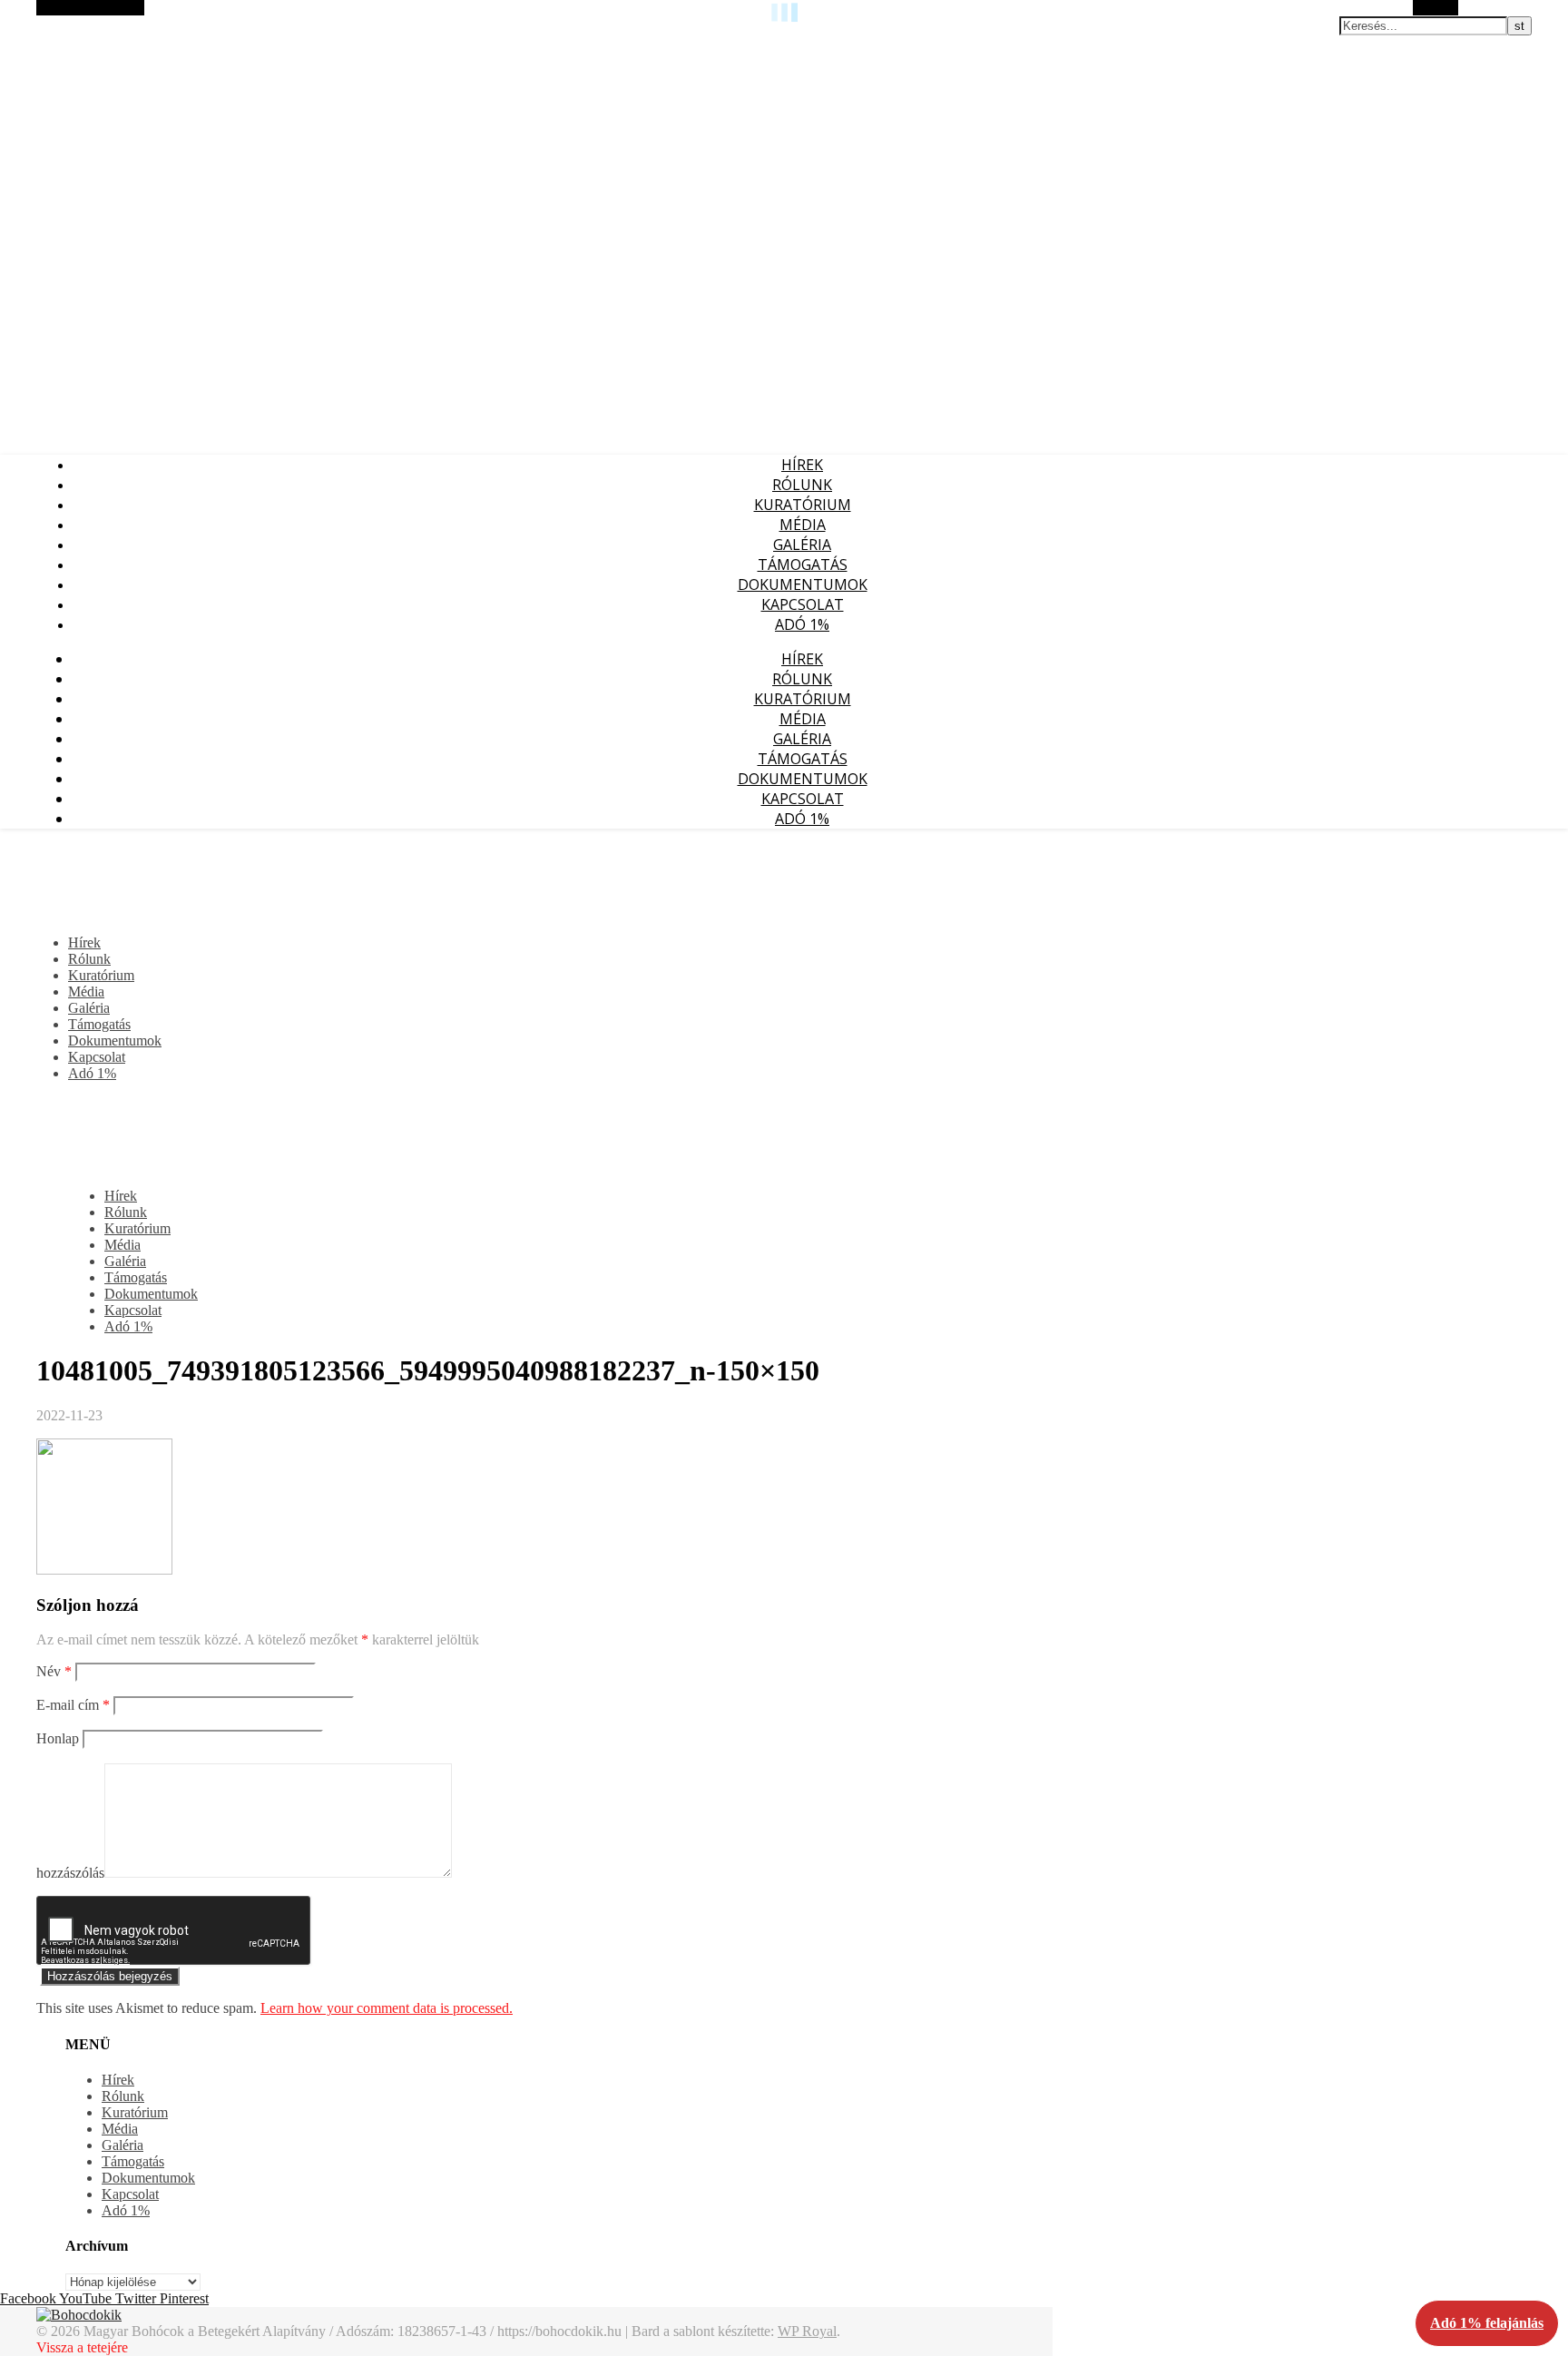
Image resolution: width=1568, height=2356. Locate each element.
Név (54, 1671)
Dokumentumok (803, 584)
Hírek (802, 465)
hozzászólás (70, 1873)
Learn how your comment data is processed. (387, 2008)
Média (803, 525)
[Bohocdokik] (79, 2315)
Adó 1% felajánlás (1487, 2323)
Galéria (802, 545)
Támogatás (803, 564)
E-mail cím (73, 1705)
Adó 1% (802, 624)
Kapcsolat (803, 604)
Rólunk (802, 485)
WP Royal (807, 2331)
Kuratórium (803, 505)
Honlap (58, 1738)
